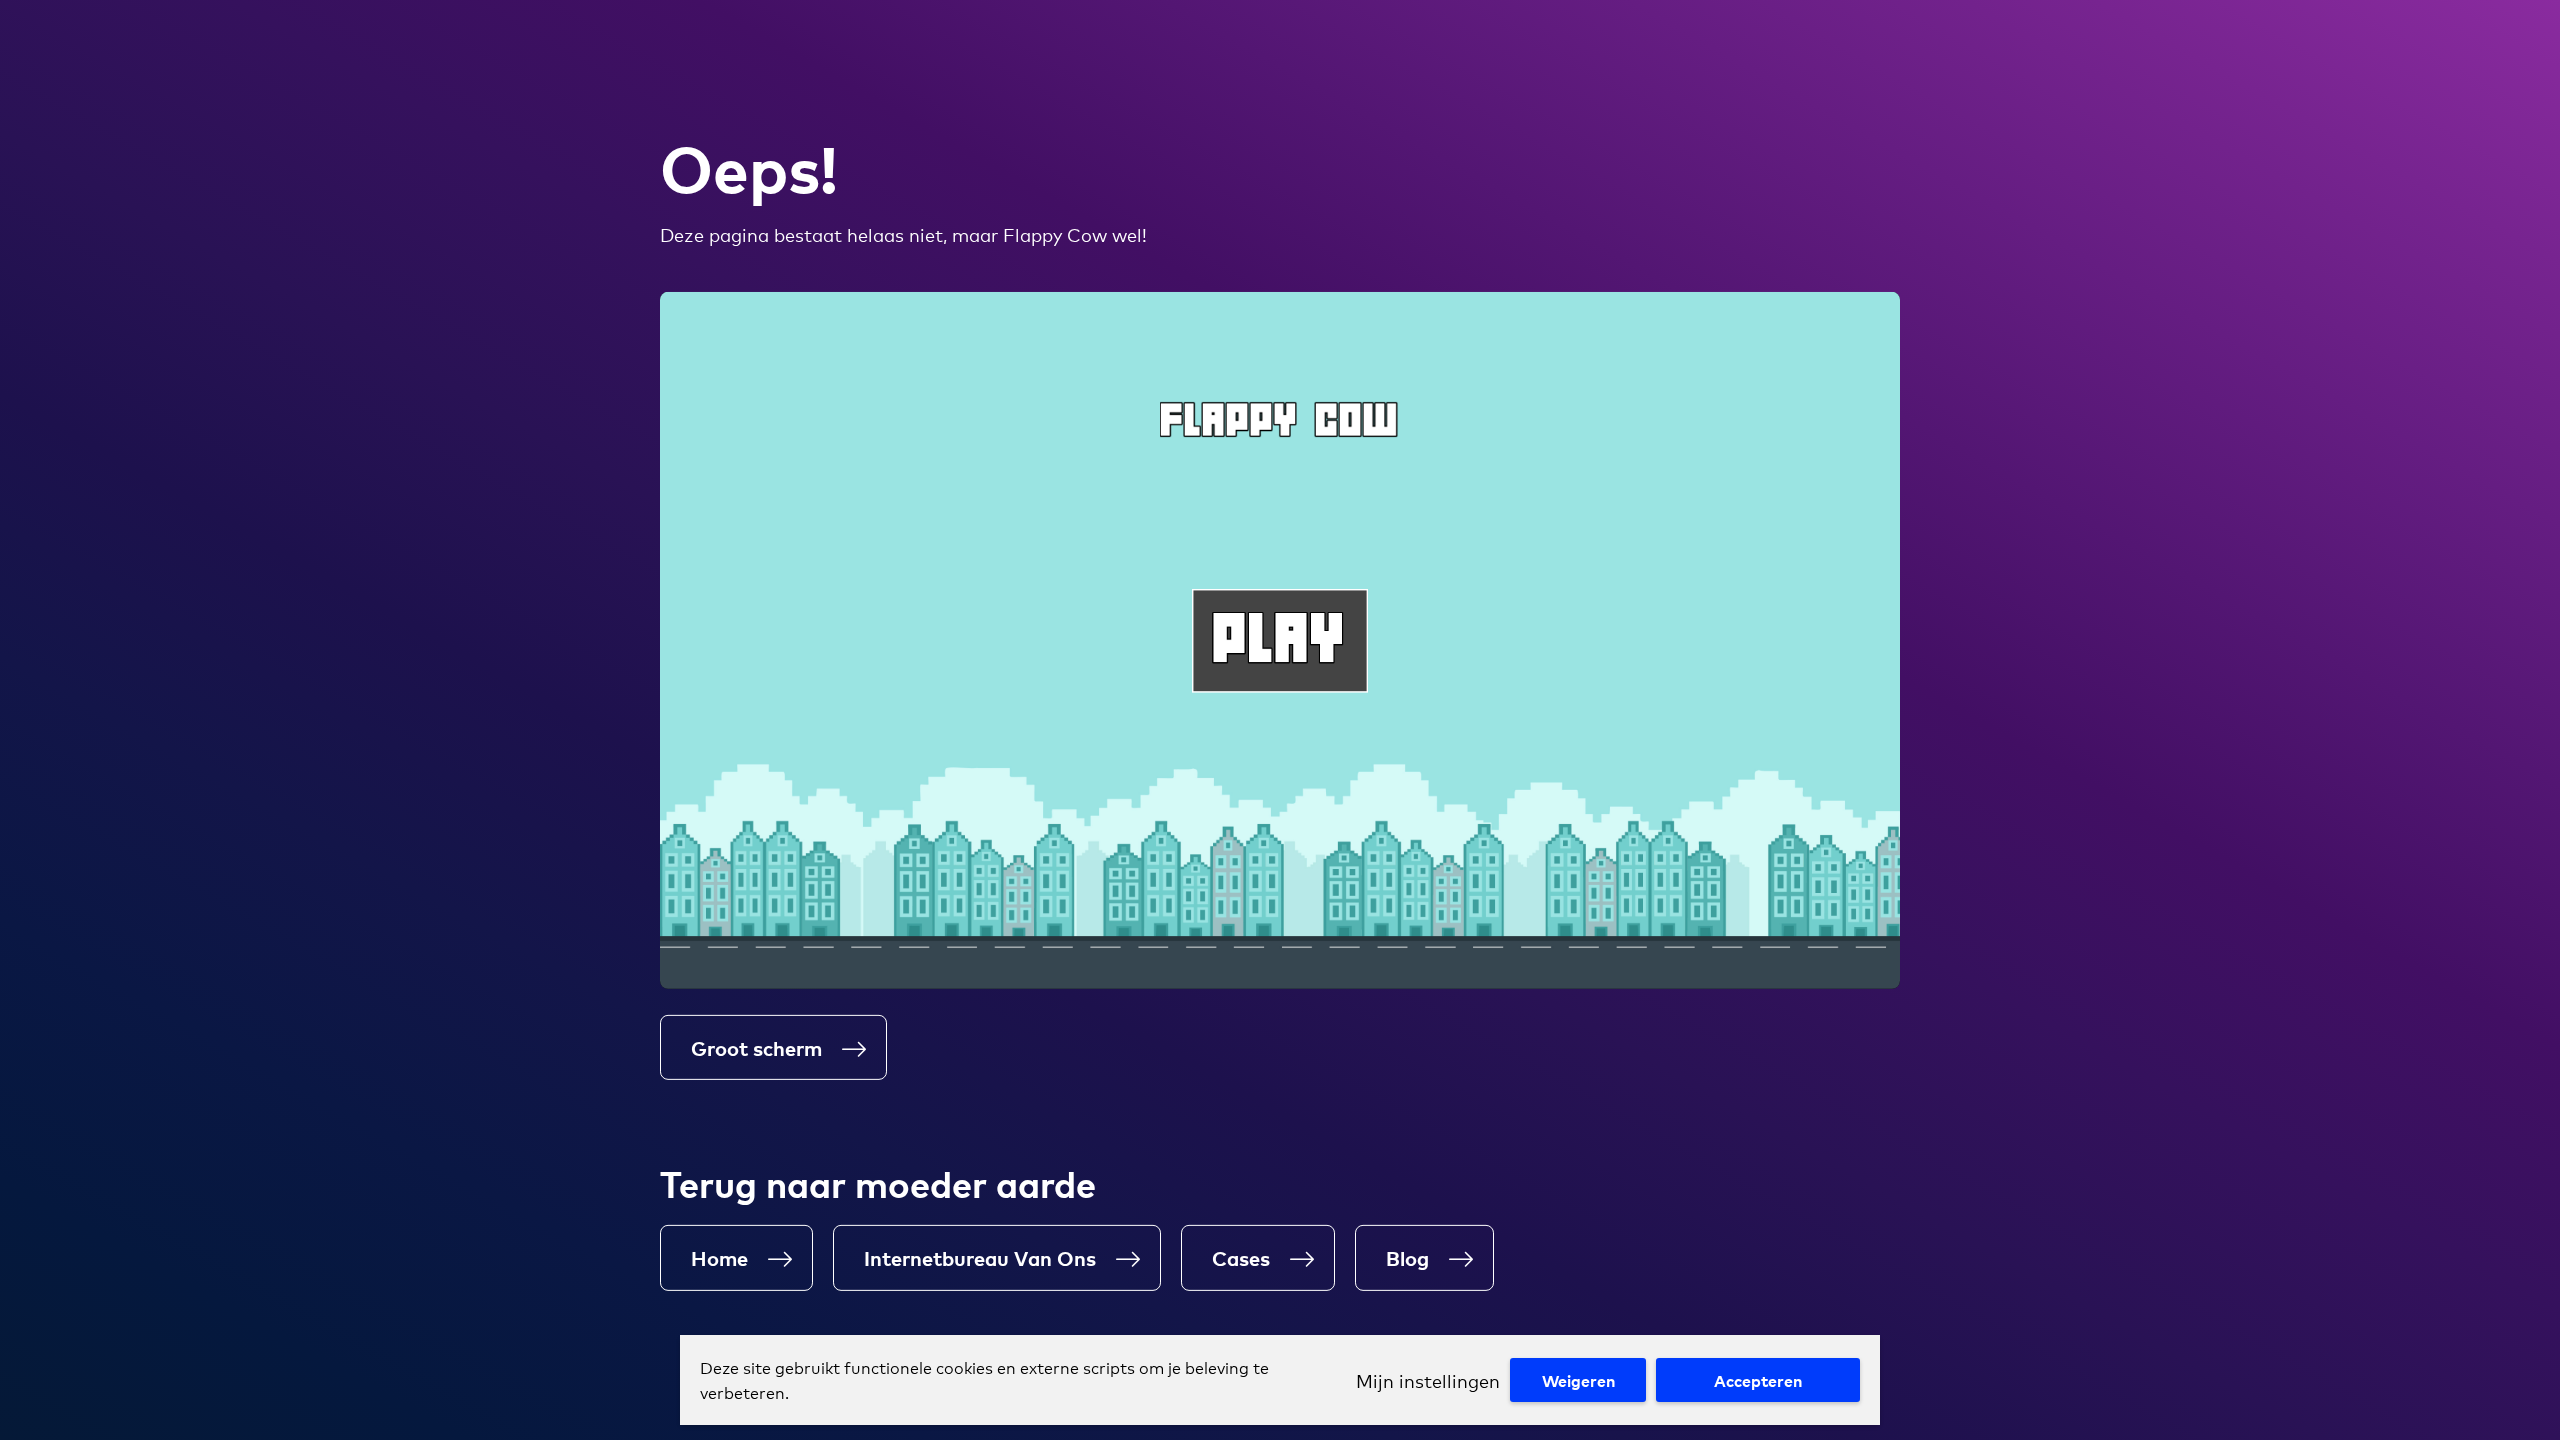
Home (719, 1257)
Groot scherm (756, 1047)
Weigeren (1578, 1380)
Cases (1241, 1257)
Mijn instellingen (1428, 1380)
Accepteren (1758, 1380)
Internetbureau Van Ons (980, 1257)
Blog (1407, 1257)
